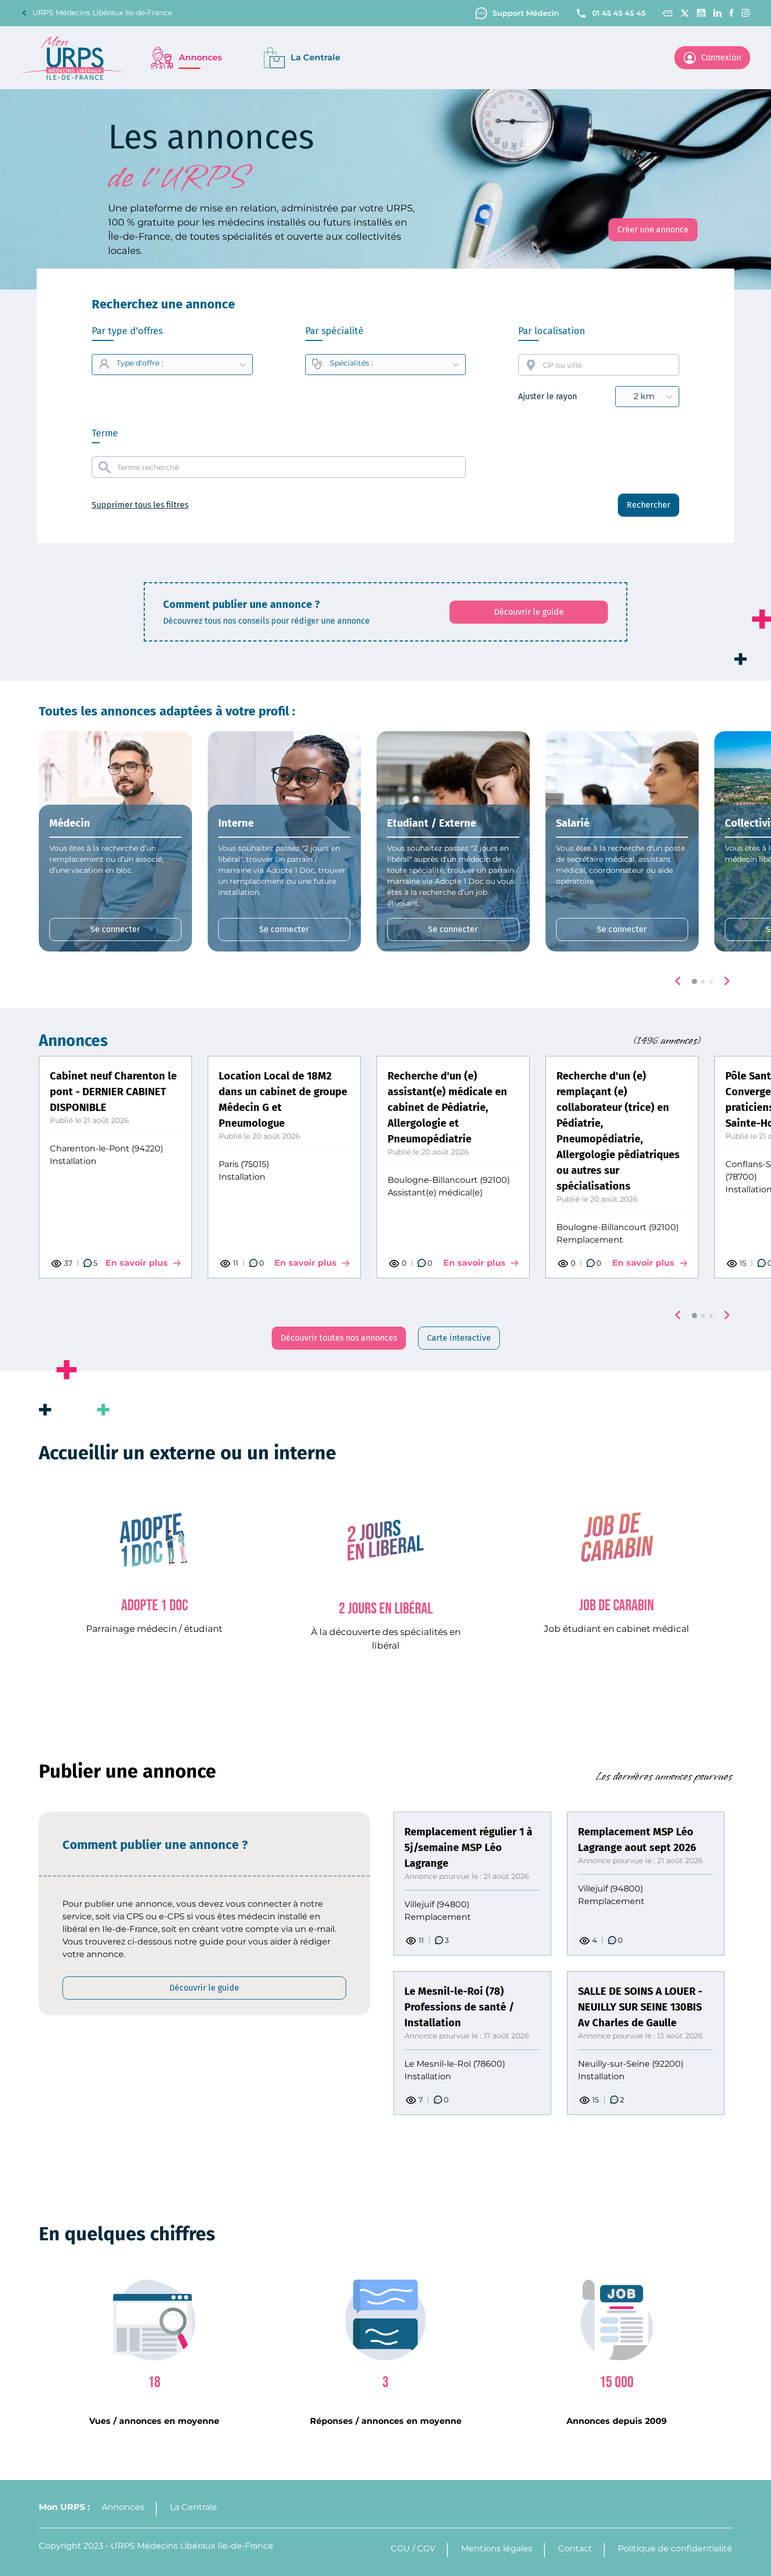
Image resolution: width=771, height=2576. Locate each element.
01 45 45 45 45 (619, 13)
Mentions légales (497, 2548)
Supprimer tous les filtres (140, 505)
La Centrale (194, 2507)
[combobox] (599, 365)
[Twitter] (685, 13)
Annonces (123, 2507)
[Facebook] (732, 13)
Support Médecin (526, 13)
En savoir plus (137, 1263)
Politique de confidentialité (675, 2548)
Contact (575, 2548)
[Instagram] (746, 13)
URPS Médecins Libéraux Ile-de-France (102, 13)
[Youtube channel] (701, 13)
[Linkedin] (718, 13)
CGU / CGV (413, 2548)
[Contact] (667, 13)
